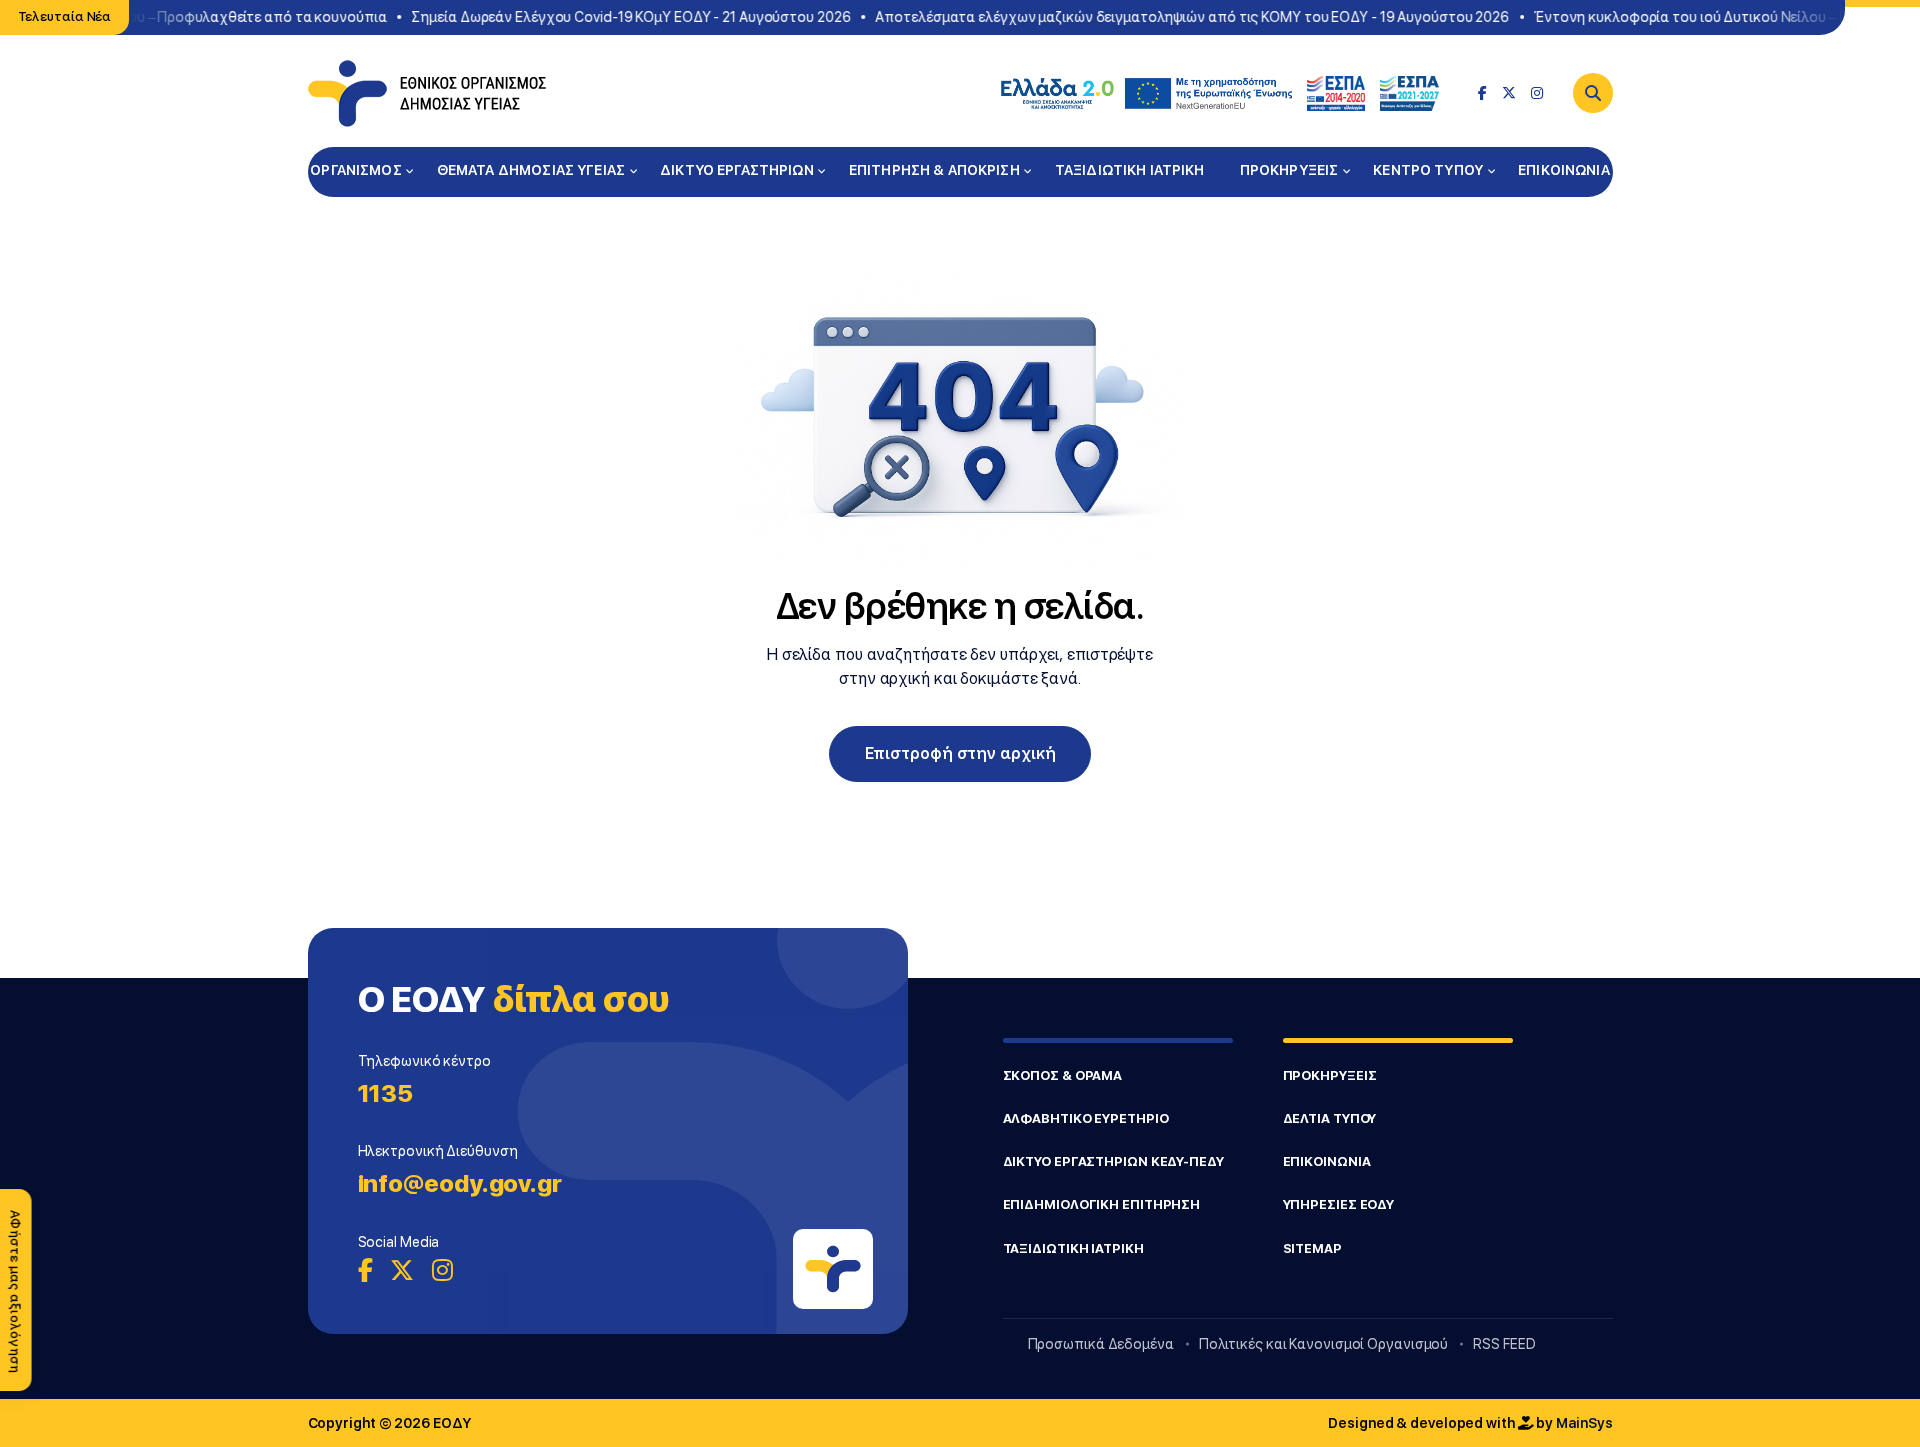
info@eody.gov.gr (460, 1183)
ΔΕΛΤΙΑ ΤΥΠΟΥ (1330, 1118)
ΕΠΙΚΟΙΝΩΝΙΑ (1564, 170)
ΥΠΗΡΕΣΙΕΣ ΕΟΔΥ (1339, 1204)
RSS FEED (1504, 1344)
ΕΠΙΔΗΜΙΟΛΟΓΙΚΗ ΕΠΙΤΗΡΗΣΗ (1102, 1204)
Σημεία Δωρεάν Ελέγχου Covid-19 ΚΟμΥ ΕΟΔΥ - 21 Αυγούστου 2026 (619, 17)
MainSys (1584, 1423)
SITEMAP (1312, 1248)
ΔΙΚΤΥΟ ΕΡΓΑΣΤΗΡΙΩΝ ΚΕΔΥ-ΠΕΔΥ (1113, 1161)
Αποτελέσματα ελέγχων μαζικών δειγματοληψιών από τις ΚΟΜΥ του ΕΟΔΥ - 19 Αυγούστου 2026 (1181, 17)
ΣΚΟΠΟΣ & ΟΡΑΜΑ (1063, 1075)
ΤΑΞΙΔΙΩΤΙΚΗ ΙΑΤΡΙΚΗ (1130, 170)
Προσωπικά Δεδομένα (1101, 1344)
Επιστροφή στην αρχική (960, 753)
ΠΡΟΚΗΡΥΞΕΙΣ (1289, 170)
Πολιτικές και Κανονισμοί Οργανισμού (1324, 1344)
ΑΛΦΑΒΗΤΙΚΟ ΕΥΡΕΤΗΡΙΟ (1086, 1118)
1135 (386, 1093)
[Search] (1593, 93)
